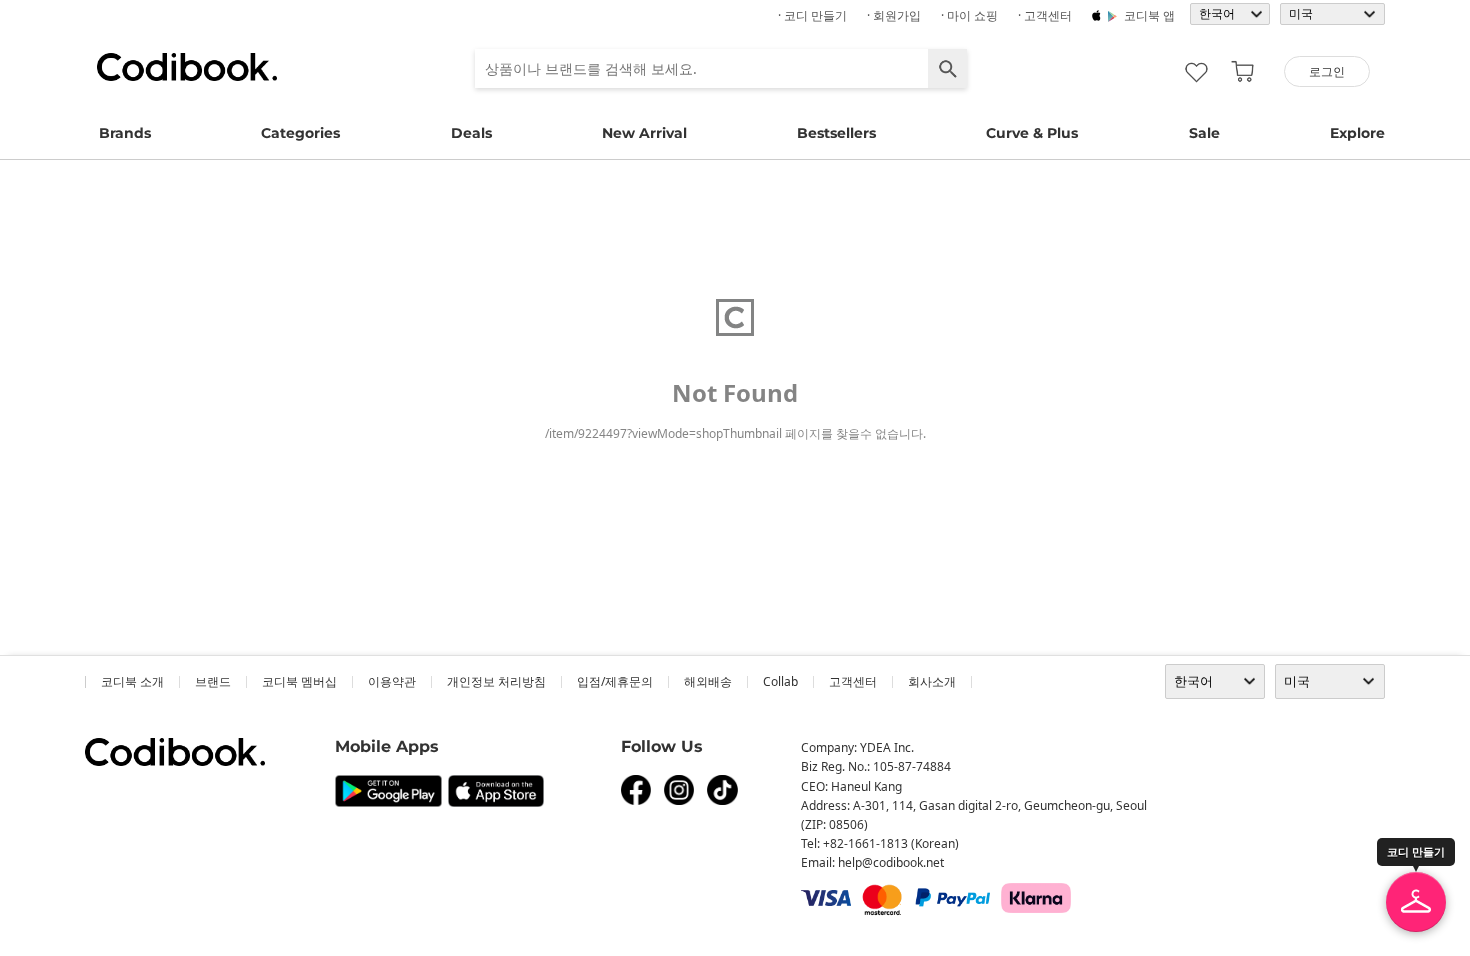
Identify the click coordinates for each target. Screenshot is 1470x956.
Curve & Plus (1032, 133)
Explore (1357, 133)
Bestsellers (836, 133)
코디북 (187, 67)
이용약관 (392, 681)
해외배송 (708, 681)
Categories (300, 133)
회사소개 (932, 681)
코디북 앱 (1149, 15)
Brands (125, 133)
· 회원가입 (894, 15)
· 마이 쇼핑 (969, 15)
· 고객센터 (1045, 15)
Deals (471, 133)
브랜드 (213, 681)
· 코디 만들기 (812, 15)
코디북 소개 (132, 681)
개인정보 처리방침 (496, 681)
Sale (1204, 133)
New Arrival (644, 133)
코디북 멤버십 (299, 681)
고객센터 (853, 681)
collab (780, 681)
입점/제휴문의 (615, 681)
